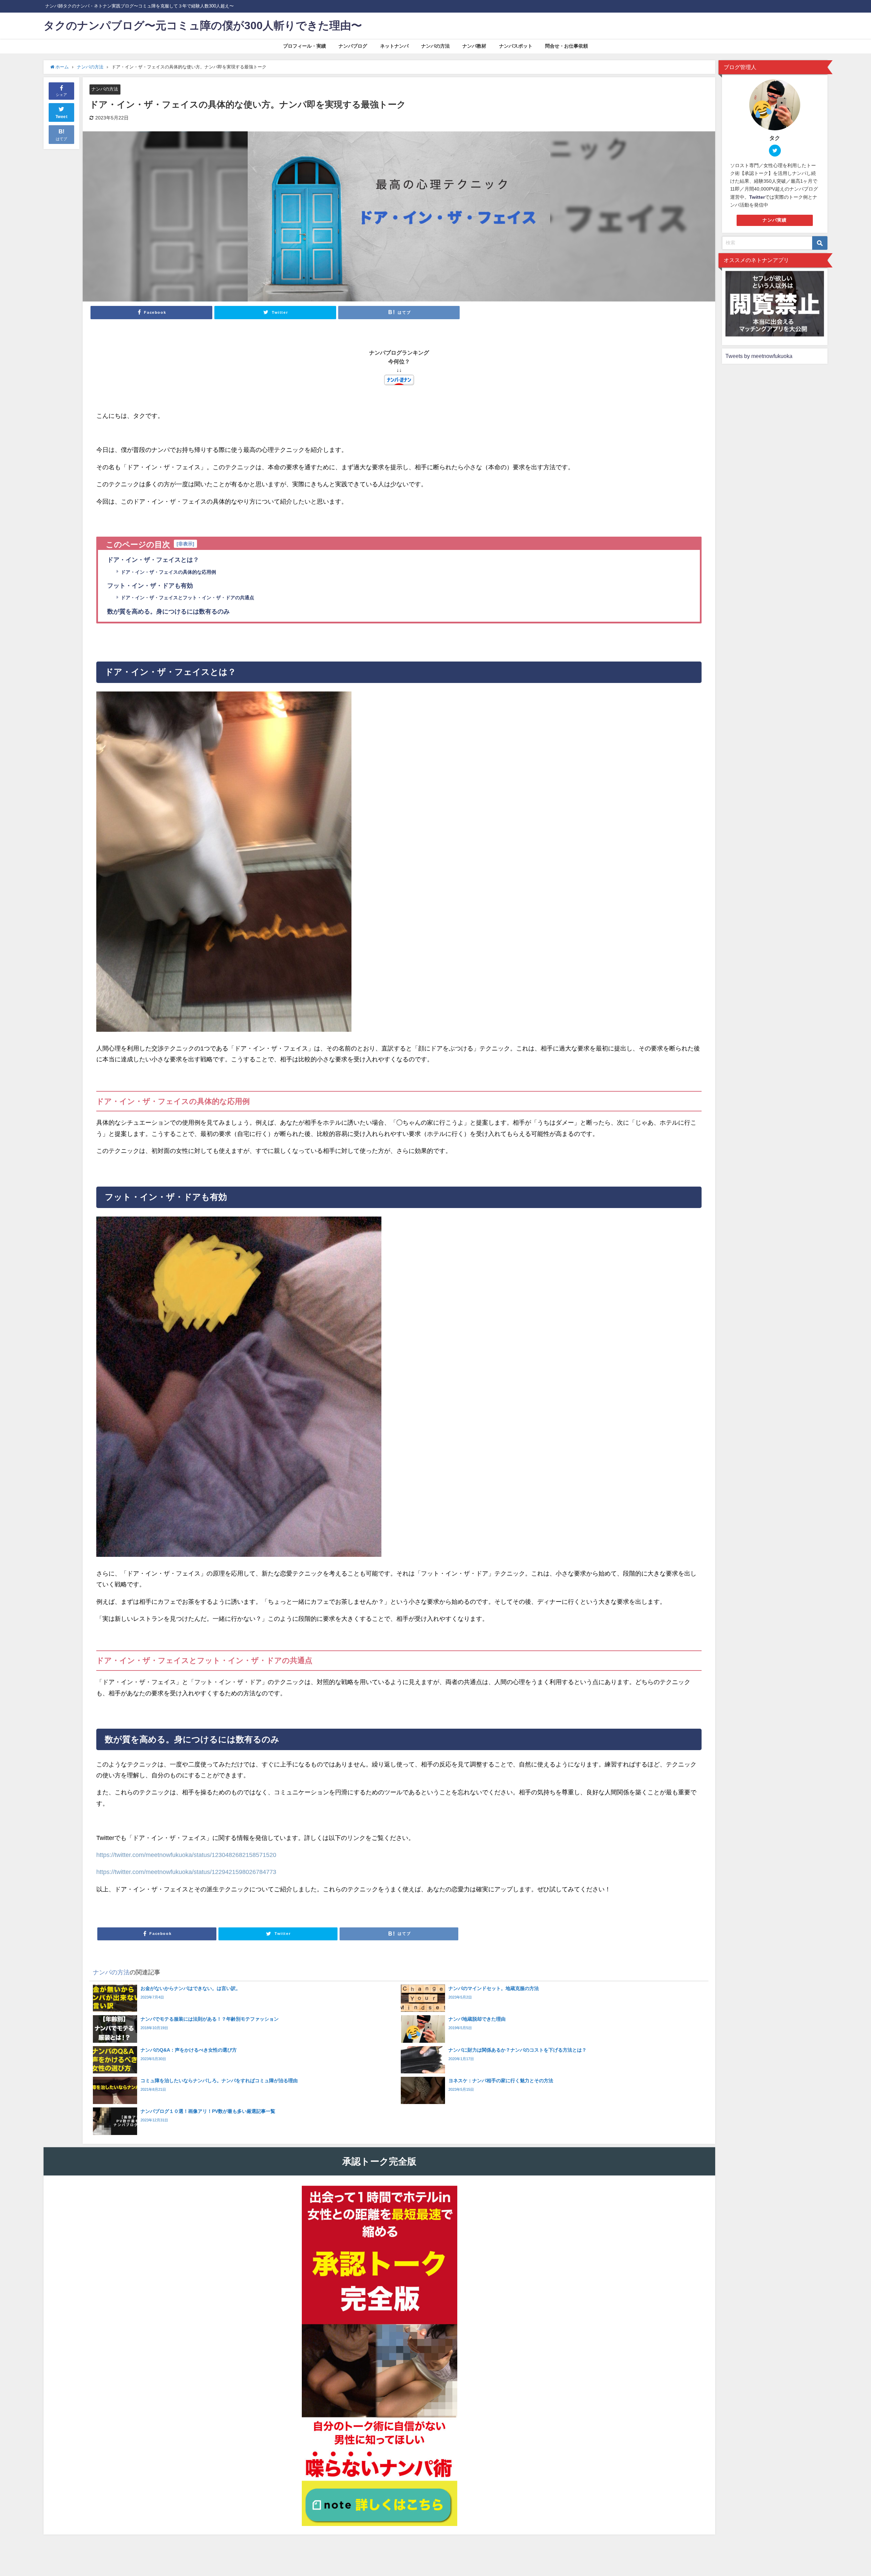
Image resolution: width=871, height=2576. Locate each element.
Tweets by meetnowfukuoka (759, 356)
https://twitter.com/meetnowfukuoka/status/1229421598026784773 (186, 1872)
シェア (61, 95)
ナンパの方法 (435, 46)
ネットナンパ (394, 46)
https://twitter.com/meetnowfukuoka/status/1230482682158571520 (186, 1855)
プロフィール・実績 (305, 46)
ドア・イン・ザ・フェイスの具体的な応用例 (168, 572)
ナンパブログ (353, 46)
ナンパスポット (516, 46)
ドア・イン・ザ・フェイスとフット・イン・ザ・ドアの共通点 (187, 598)
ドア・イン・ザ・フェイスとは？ (153, 560)
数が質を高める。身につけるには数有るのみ (168, 612)
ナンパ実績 (775, 220)
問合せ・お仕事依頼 (566, 46)
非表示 (185, 544)
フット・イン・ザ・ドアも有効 (150, 586)
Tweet (62, 117)
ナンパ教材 (474, 46)
